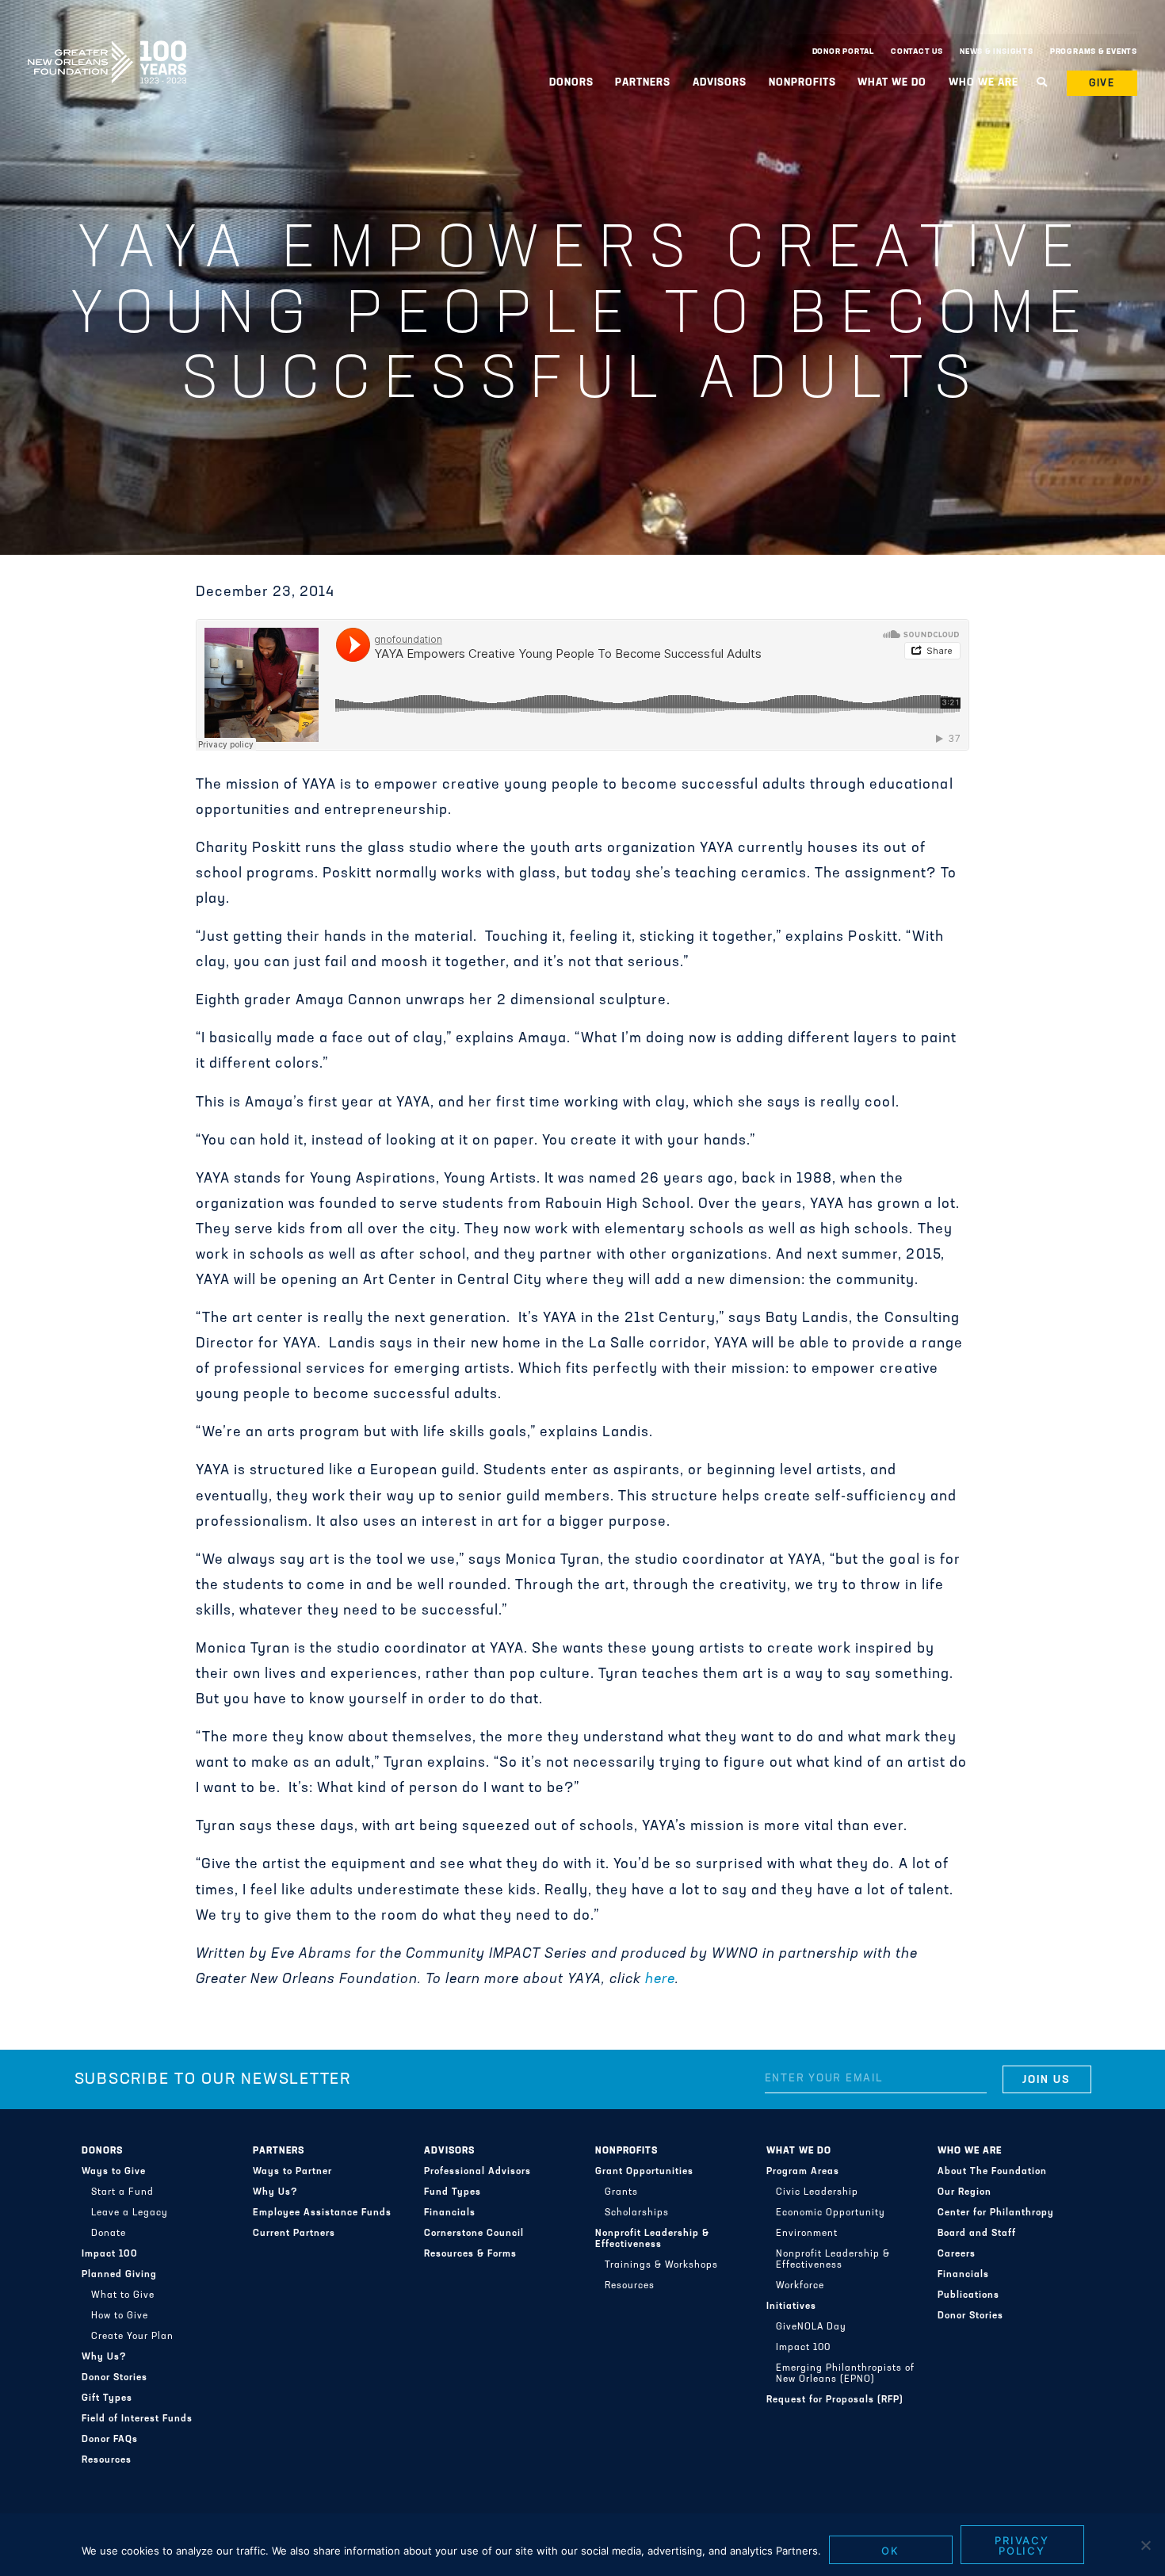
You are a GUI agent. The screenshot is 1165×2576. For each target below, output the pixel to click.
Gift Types (107, 2398)
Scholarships (637, 2213)
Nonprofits (626, 2151)
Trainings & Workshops (661, 2265)
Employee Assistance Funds (322, 2213)
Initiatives (791, 2307)
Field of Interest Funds (137, 2419)
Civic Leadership (817, 2192)
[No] (1145, 2545)
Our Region (964, 2192)
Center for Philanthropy (996, 2213)
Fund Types (453, 2192)
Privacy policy (1022, 2545)
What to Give (123, 2295)
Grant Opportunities (644, 2172)
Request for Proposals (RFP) (835, 2400)
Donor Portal (843, 52)
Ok (890, 2551)
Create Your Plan (132, 2337)
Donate (109, 2234)
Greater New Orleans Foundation (107, 48)
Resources (107, 2460)
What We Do (799, 2151)
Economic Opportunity (831, 2213)
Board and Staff (977, 2234)
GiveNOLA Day (811, 2327)
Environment (807, 2234)
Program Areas (803, 2172)
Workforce (800, 2286)
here (660, 1980)
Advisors (449, 2151)
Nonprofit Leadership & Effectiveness (652, 2239)
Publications (968, 2295)
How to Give (120, 2316)
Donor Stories (115, 2378)
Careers (957, 2254)
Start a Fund (122, 2192)
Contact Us (917, 52)
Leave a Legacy (130, 2213)
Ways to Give (114, 2172)
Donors (102, 2151)
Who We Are (970, 2151)
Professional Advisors (477, 2172)
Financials (450, 2213)
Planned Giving (119, 2275)
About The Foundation (992, 2172)
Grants (621, 2192)
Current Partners (294, 2234)
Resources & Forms (470, 2254)
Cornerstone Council (474, 2234)
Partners (279, 2151)
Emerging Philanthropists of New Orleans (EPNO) (845, 2374)
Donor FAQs (110, 2440)
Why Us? (104, 2357)
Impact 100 (110, 2254)
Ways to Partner (292, 2172)
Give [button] (1102, 84)
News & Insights (997, 52)
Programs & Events (1094, 52)
